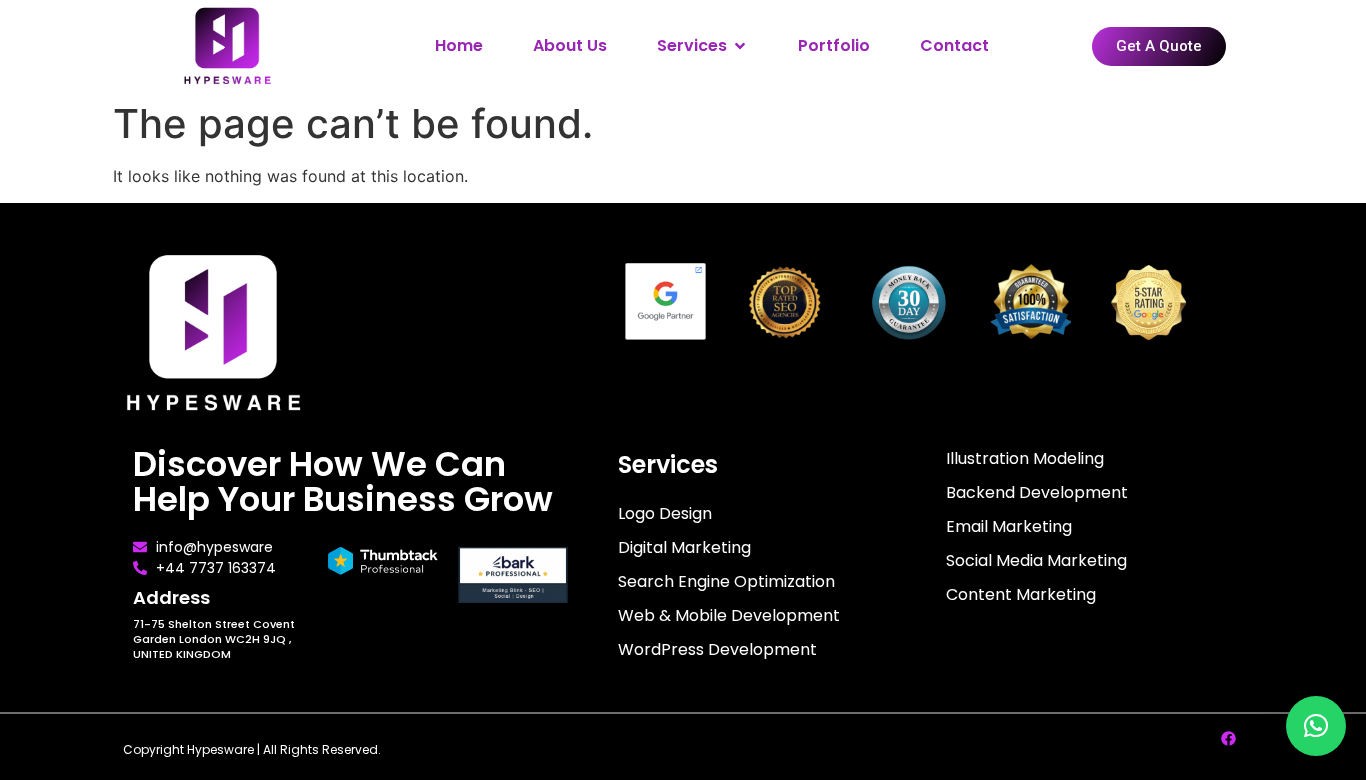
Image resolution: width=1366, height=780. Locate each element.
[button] (1316, 726)
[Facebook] (1228, 739)
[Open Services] (740, 46)
